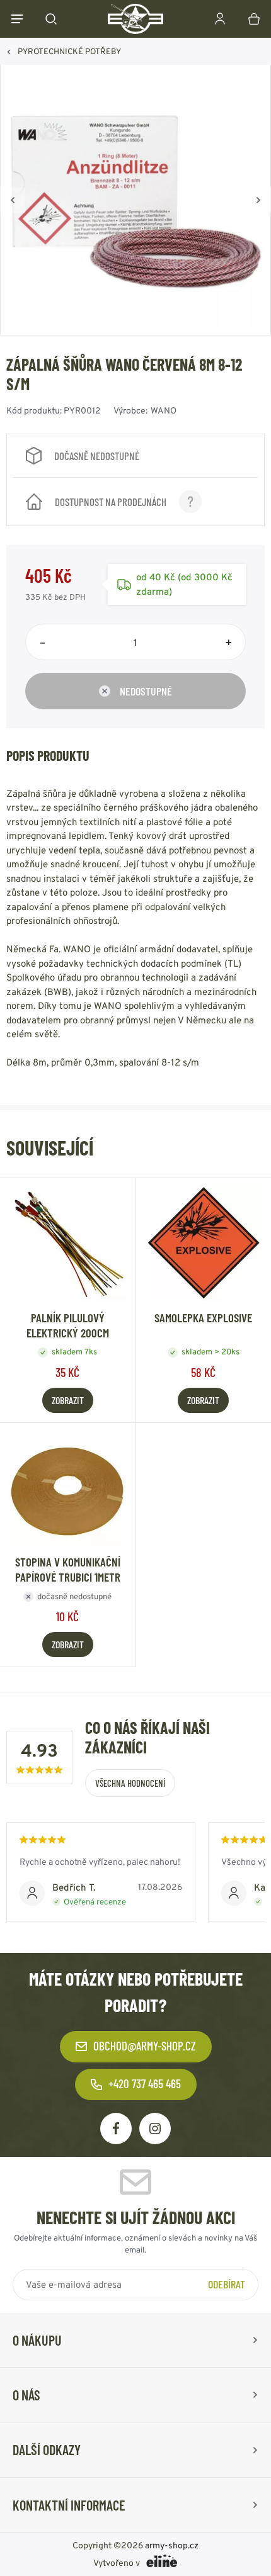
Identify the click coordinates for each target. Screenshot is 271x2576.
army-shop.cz (172, 2545)
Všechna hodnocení (130, 1783)
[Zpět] (13, 200)
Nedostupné (146, 691)
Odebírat (227, 2283)
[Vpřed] (258, 200)
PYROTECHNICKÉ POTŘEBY (69, 51)
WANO (164, 410)
